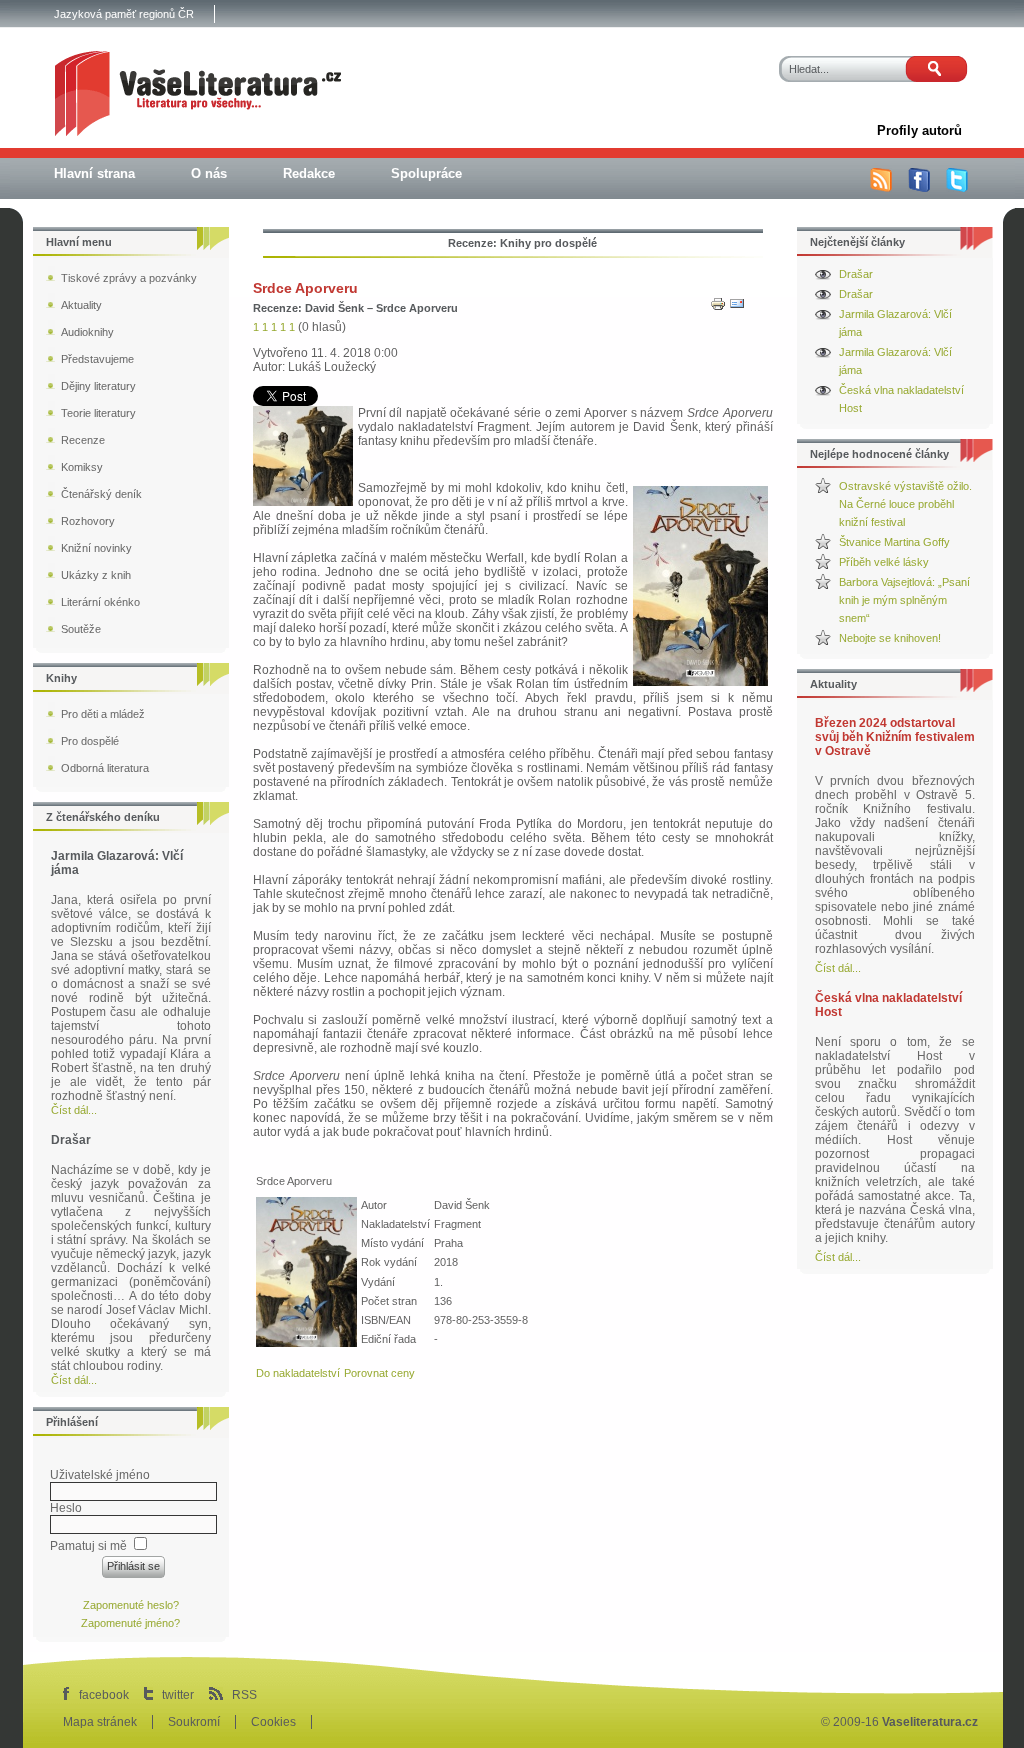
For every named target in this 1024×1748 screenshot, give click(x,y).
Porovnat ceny (379, 1373)
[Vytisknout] (718, 308)
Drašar (856, 274)
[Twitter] (957, 188)
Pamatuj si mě (88, 1546)
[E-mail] (737, 308)
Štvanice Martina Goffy (894, 542)
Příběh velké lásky (884, 562)
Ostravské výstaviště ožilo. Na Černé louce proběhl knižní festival (905, 504)
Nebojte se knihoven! (890, 638)
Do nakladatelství (298, 1373)
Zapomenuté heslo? (131, 1605)
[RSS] (881, 188)
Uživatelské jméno (100, 1475)
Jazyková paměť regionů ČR (124, 14)
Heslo (66, 1508)
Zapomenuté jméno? (130, 1623)
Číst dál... (838, 968)
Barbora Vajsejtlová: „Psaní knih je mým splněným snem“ (904, 600)
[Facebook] (919, 188)
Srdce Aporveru (305, 288)
